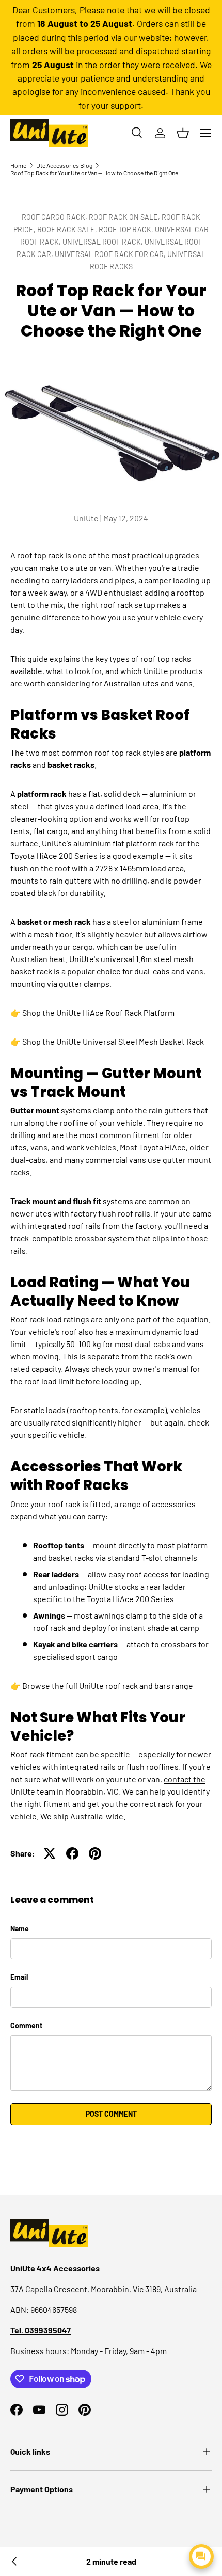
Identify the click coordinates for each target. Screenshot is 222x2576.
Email (19, 1977)
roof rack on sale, (125, 217)
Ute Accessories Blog (64, 165)
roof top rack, (127, 229)
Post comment (111, 2114)
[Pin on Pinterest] (95, 1853)
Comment (26, 2026)
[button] (183, 133)
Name (20, 1929)
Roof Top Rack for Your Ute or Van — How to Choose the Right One (94, 173)
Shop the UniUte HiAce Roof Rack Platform (98, 1012)
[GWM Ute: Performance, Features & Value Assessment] (14, 2562)
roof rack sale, (68, 229)
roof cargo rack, (55, 217)
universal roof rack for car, (111, 254)
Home (18, 165)
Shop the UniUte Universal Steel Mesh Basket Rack (113, 1041)
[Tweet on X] (50, 1853)
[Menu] (205, 133)
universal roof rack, (104, 242)
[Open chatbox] (201, 2556)
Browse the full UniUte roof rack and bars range (108, 1685)
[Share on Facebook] (72, 1853)
